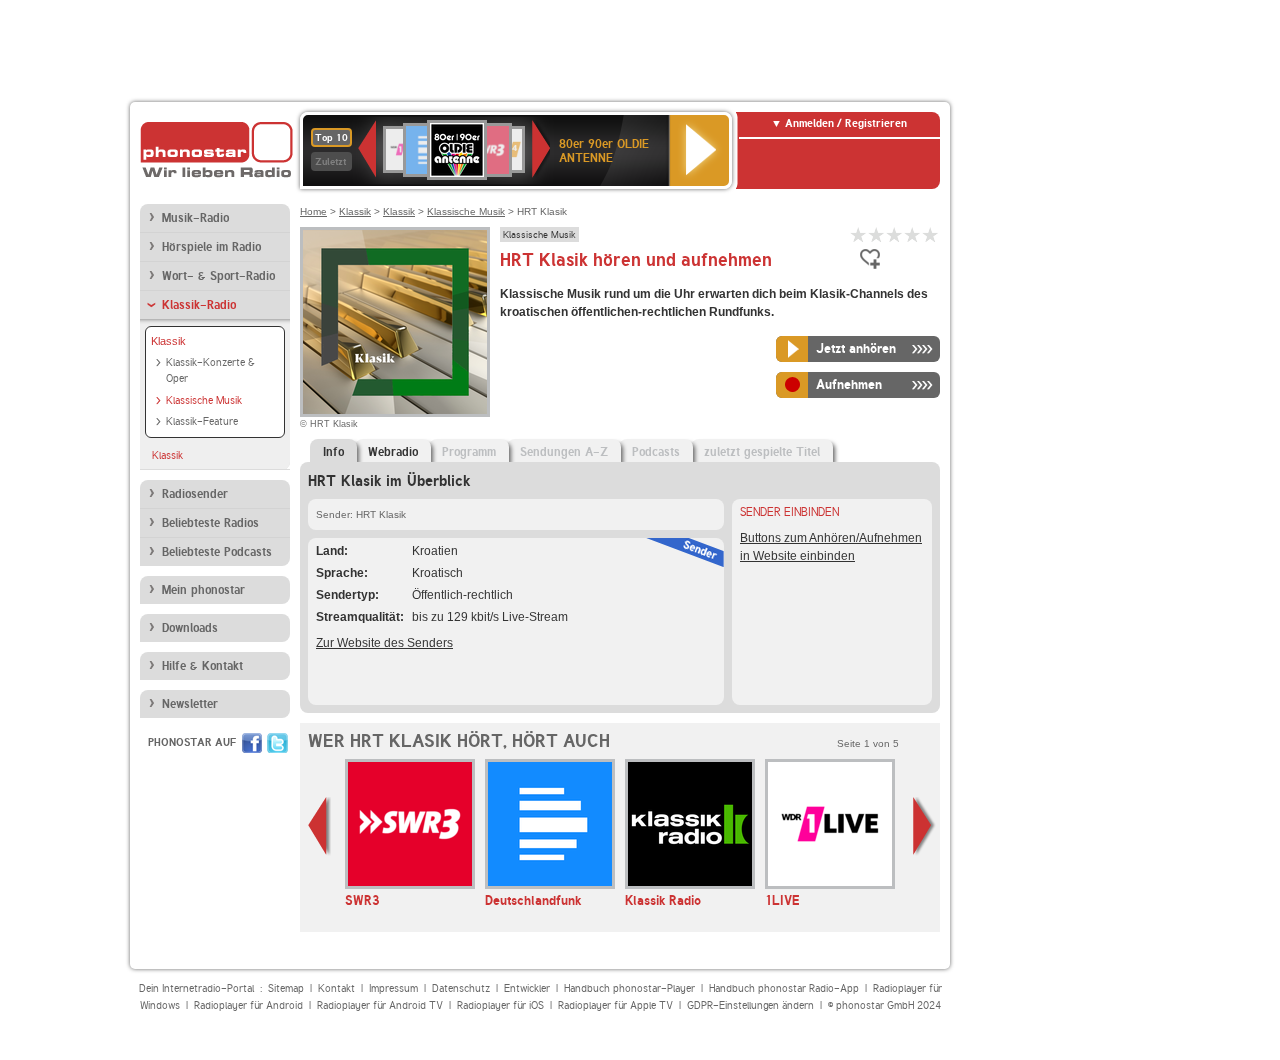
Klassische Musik (204, 400)
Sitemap (286, 988)
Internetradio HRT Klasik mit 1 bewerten (859, 234)
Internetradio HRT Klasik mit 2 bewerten (877, 234)
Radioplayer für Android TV (380, 1005)
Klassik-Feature (202, 421)
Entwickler (527, 988)
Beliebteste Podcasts (217, 552)
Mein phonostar (203, 590)
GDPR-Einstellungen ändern (750, 1005)
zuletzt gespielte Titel (762, 452)
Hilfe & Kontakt (202, 666)
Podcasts (656, 452)
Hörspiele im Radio (211, 247)
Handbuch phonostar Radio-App (784, 988)
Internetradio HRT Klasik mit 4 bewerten (913, 234)
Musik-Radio (195, 218)
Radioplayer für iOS (500, 1005)
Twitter (277, 743)
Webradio (393, 452)
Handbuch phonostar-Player (629, 988)
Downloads (190, 628)
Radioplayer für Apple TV (615, 1005)
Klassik (168, 341)
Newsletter (190, 704)
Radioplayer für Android (248, 1005)
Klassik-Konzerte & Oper (210, 371)
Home (313, 211)
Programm (469, 452)
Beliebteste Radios (210, 523)
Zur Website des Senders (384, 643)
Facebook (252, 743)
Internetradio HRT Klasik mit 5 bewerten (931, 234)
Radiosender (195, 494)
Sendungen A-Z (564, 452)
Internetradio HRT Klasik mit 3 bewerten (895, 234)
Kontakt (336, 988)
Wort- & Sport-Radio (218, 276)
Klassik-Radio (199, 305)
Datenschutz (461, 988)
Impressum (393, 988)
